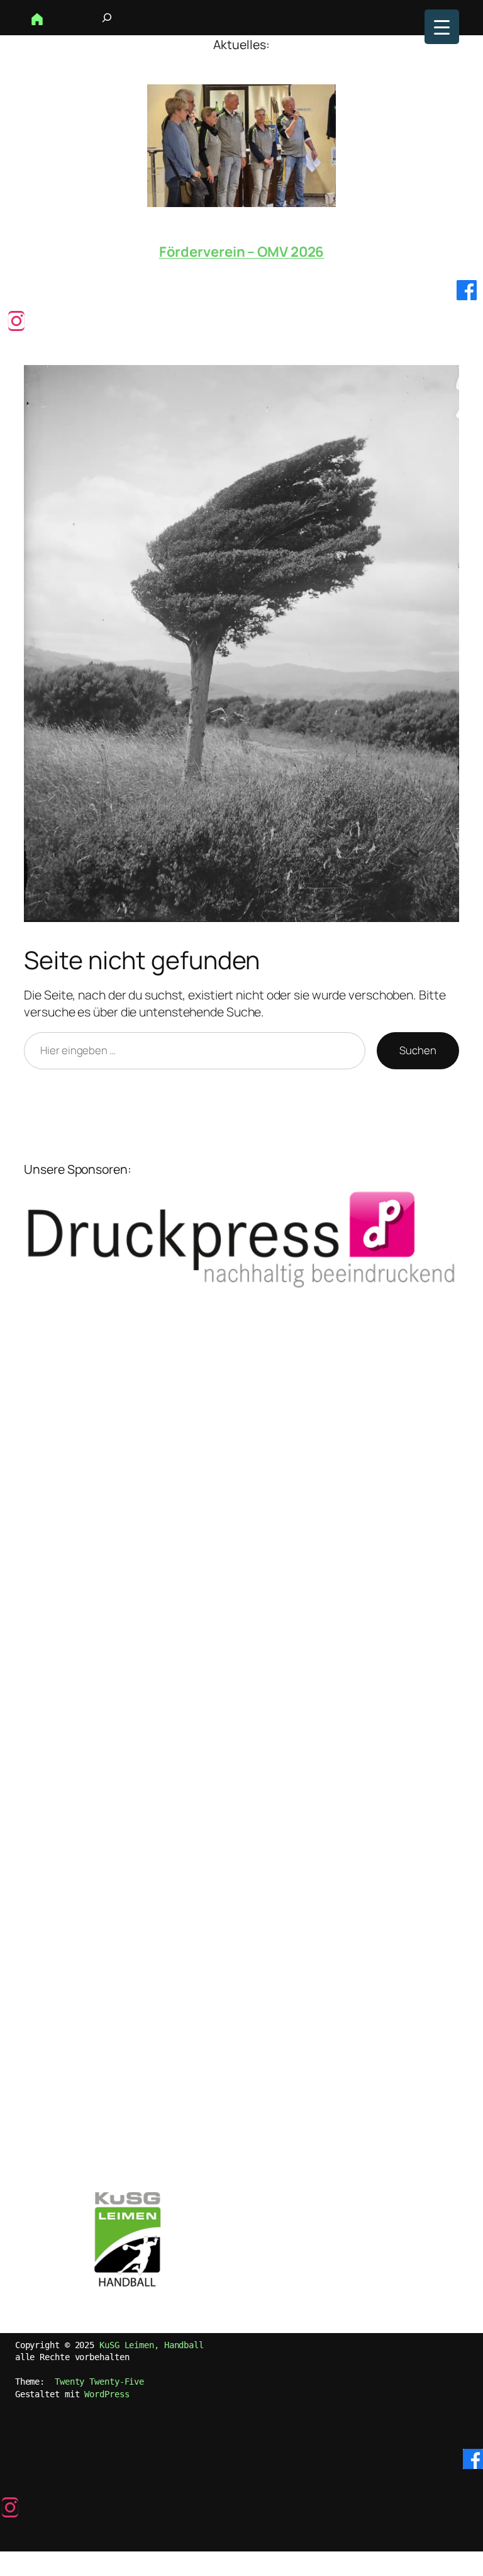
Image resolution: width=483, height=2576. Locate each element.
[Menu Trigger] (442, 27)
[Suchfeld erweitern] (107, 18)
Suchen (418, 1050)
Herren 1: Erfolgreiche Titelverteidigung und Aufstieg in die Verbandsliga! (241, 244)
